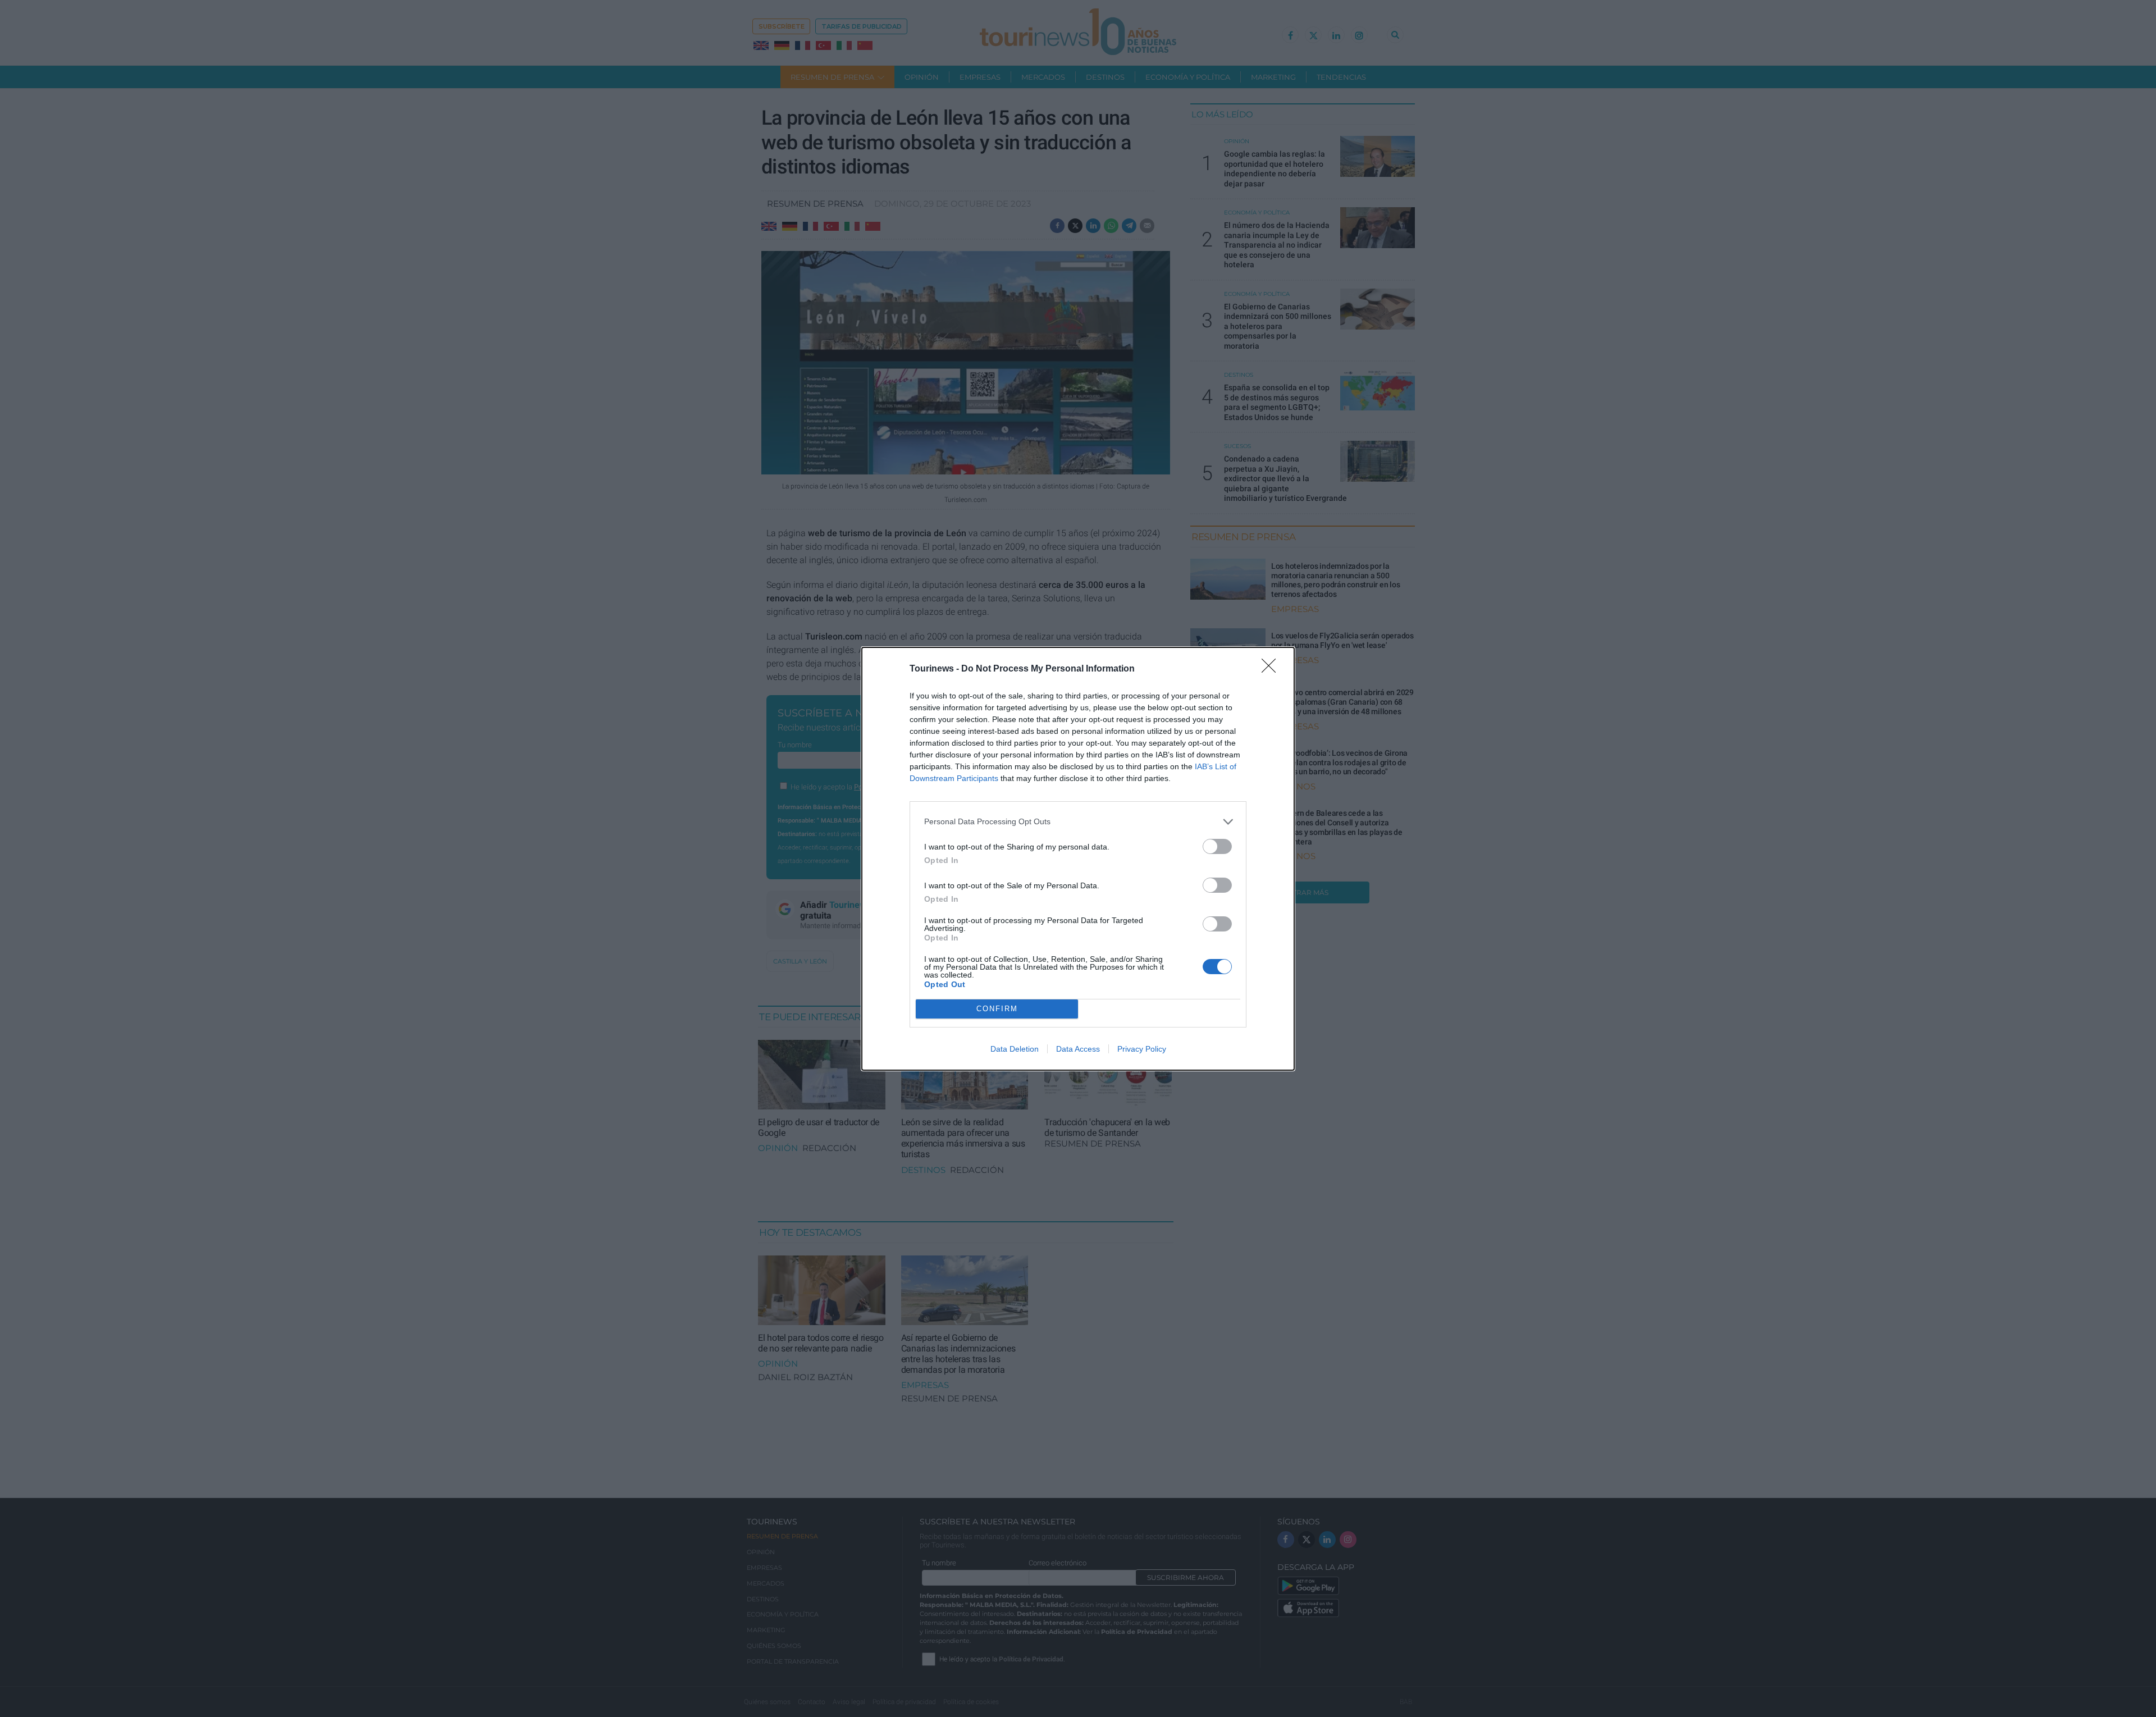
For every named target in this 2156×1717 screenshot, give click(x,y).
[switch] (1217, 846)
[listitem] (1078, 822)
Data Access (1078, 1049)
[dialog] (1078, 859)
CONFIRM (997, 1009)
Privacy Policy (1142, 1049)
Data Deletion (1015, 1049)
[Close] (1272, 669)
